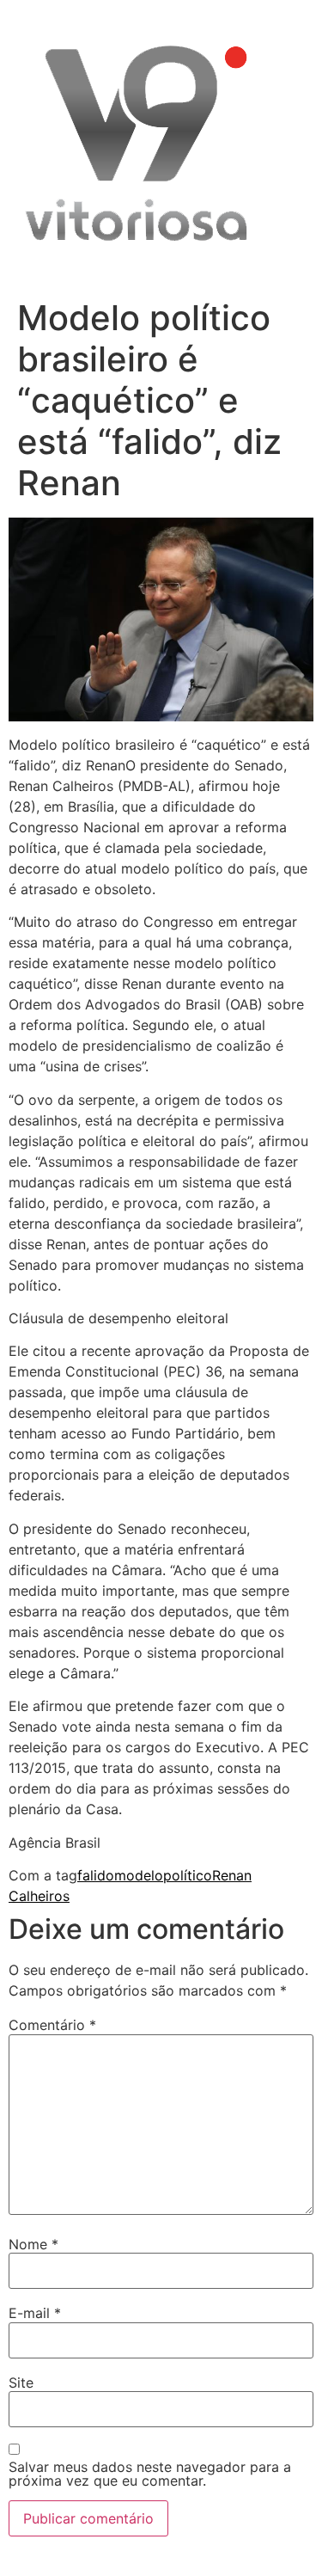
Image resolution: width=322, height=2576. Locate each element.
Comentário (52, 2025)
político (188, 1875)
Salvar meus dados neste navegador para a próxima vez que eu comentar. (150, 2474)
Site (21, 2383)
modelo (139, 1875)
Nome (33, 2244)
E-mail (35, 2313)
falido (96, 1875)
